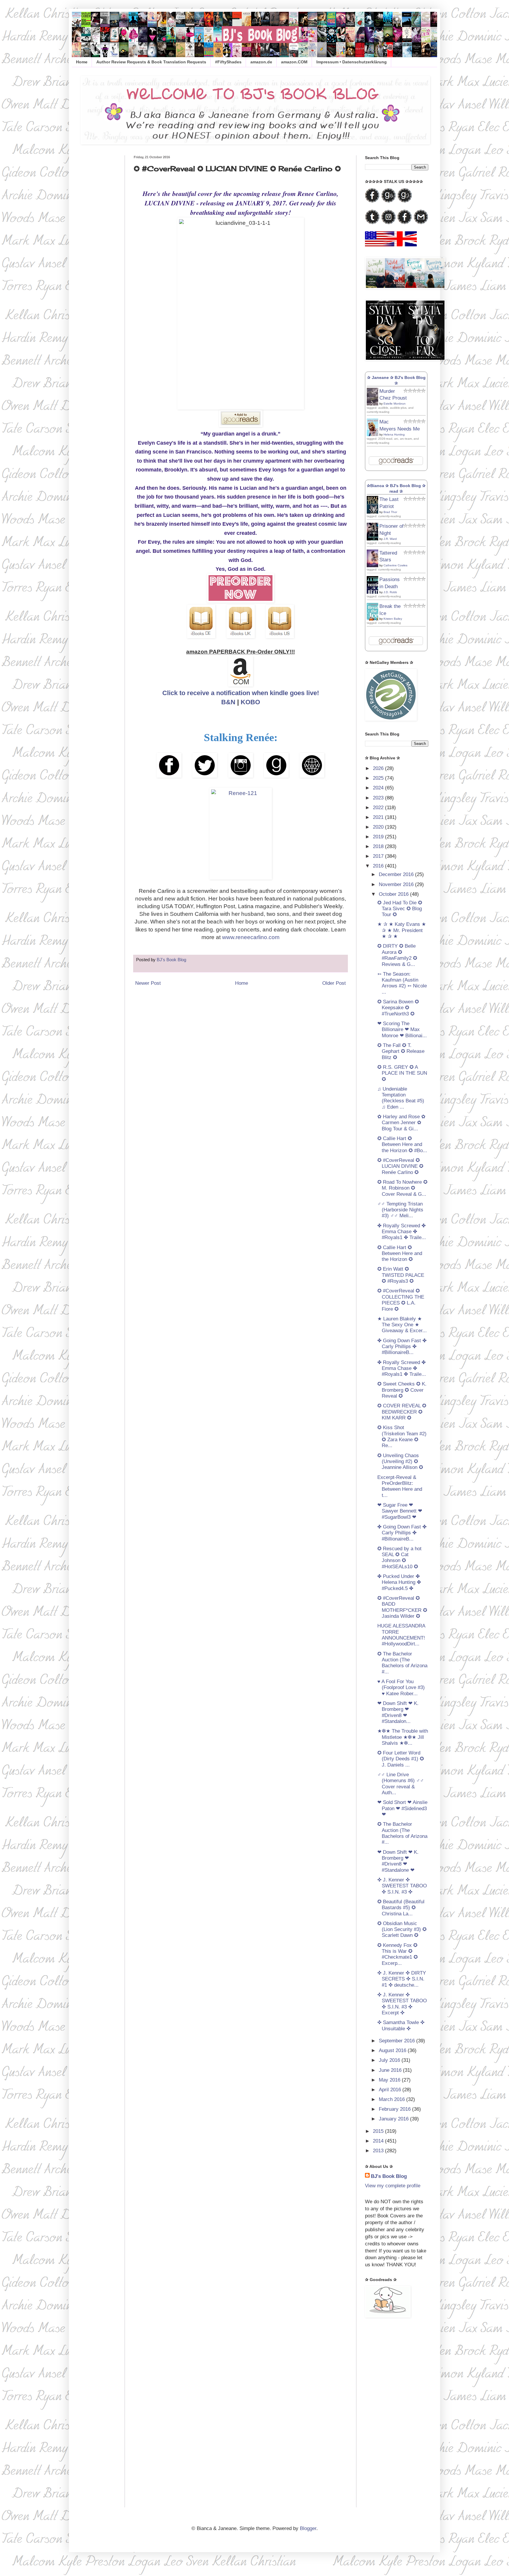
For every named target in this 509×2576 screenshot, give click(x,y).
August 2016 (393, 2050)
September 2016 (398, 2041)
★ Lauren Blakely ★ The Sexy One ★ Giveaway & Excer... (402, 1325)
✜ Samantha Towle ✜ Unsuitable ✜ (401, 2025)
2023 (379, 798)
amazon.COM (294, 62)
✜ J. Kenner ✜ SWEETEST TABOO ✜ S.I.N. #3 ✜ (402, 1886)
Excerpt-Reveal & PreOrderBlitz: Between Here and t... (400, 1486)
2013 (379, 2151)
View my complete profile (393, 2186)
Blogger (308, 2528)
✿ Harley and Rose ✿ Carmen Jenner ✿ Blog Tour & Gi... (401, 1123)
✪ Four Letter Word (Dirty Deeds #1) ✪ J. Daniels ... (401, 1759)
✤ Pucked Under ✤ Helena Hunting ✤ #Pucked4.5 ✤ (399, 1582)
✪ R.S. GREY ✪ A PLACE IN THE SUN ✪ (402, 1073)
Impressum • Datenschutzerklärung (352, 62)
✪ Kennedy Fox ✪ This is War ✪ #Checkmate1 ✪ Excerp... (398, 1954)
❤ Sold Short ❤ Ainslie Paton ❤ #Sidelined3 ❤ (402, 1808)
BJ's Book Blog (389, 2176)
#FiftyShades (228, 62)
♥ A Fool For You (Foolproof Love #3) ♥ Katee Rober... (401, 1688)
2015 (379, 2131)
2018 (379, 846)
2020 (379, 827)
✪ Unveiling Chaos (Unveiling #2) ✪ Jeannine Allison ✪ (400, 1462)
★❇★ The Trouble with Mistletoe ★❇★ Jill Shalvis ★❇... (403, 1737)
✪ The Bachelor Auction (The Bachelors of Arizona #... (402, 1663)
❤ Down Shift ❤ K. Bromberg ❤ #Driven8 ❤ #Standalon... (398, 1712)
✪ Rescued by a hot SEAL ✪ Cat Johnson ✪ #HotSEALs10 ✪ (399, 1558)
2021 (379, 817)
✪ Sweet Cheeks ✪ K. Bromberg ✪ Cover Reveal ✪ (402, 1390)
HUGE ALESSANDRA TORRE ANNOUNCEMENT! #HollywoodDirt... (401, 1635)
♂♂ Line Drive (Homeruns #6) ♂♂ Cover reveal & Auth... (401, 1784)
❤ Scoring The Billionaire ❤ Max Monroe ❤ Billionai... (402, 1030)
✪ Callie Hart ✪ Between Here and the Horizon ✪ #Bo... (402, 1144)
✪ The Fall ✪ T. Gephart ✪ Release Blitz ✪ (401, 1051)
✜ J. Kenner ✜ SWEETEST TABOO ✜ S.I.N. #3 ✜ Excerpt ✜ (402, 2004)
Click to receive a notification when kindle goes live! (241, 693)
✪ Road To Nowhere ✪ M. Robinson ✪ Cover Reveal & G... (402, 1188)
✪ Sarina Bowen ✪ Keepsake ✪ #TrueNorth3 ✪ (398, 1008)
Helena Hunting (394, 434)
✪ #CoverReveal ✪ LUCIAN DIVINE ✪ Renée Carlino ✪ (400, 1166)
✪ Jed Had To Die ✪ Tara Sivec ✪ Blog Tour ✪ (400, 909)
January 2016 (394, 2119)
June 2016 (391, 2070)
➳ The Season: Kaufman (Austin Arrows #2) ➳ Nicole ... (402, 983)
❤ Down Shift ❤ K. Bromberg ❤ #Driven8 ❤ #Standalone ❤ (398, 1861)
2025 (379, 778)
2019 (379, 837)
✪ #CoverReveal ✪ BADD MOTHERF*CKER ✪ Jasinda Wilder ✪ (402, 1607)
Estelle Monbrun (395, 404)
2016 (379, 866)
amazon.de (261, 62)
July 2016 (390, 2060)
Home (82, 62)
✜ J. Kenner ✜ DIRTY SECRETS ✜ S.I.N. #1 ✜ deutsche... (402, 1979)
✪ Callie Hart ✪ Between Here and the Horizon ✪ (400, 1254)
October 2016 (394, 894)
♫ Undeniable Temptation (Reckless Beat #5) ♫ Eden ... (401, 1098)
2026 (379, 768)
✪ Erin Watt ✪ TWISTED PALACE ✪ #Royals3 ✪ (401, 1275)
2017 (379, 856)
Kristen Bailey (393, 619)
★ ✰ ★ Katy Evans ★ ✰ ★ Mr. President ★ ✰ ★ (402, 930)
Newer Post (148, 983)
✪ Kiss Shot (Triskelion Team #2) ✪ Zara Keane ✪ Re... (402, 1437)
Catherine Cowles (395, 565)
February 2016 (395, 2109)
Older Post (334, 983)
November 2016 (397, 884)
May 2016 (390, 2080)
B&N (228, 702)
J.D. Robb (390, 592)
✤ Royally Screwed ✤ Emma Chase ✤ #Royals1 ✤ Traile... (402, 1232)
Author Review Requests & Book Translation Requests (151, 62)
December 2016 (397, 874)
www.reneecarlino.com (251, 937)
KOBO (250, 702)
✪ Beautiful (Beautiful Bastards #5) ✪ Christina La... (401, 1908)
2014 (379, 2141)
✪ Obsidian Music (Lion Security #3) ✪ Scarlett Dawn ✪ (402, 1929)
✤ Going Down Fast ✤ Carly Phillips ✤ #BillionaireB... (402, 1347)
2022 (379, 808)
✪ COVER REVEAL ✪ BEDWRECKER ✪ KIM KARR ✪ (402, 1412)
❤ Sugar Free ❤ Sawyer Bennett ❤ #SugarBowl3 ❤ (400, 1511)
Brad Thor (390, 512)
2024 (379, 788)
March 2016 (393, 2099)
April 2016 (391, 2090)
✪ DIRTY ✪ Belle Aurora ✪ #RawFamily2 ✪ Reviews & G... (397, 955)
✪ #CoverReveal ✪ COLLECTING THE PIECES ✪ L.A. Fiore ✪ (401, 1300)
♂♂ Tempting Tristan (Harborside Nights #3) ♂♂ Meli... (400, 1210)
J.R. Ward (390, 539)
